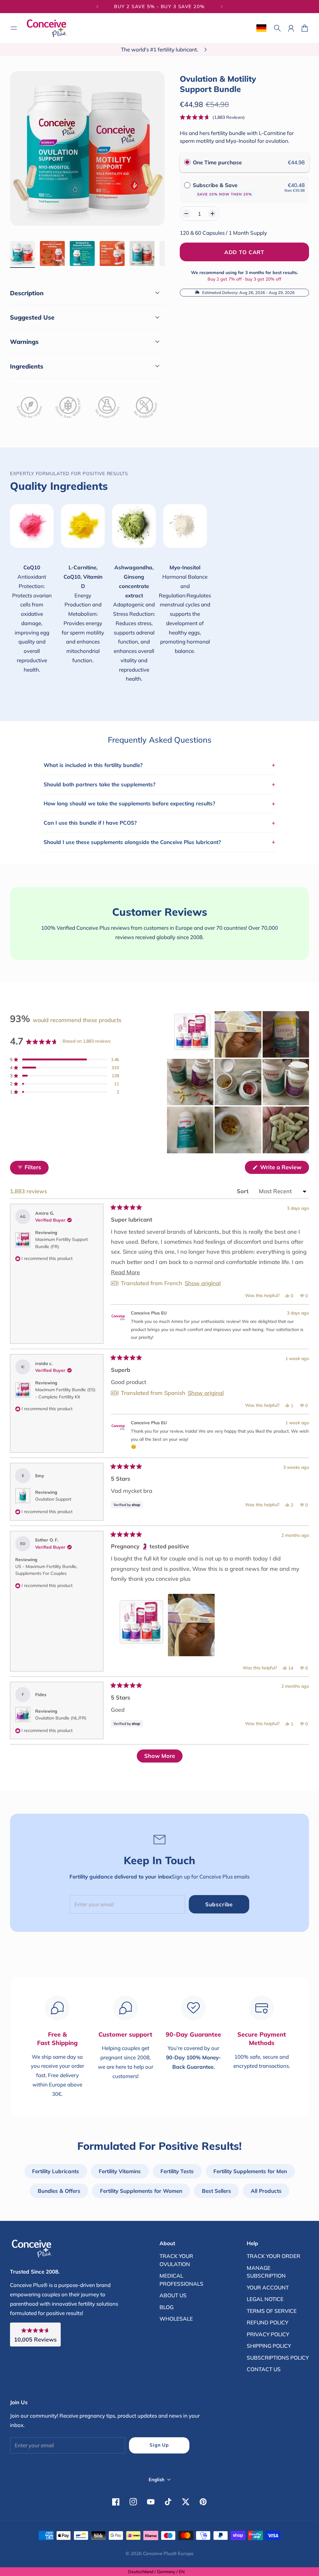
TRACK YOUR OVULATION (176, 2260)
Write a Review (284, 1169)
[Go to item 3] (82, 253)
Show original (203, 1283)
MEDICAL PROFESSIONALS (181, 2280)
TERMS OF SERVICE (272, 2311)
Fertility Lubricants (56, 2171)
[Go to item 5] (142, 253)
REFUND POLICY (267, 2322)
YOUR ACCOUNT (268, 2287)
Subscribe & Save (222, 189)
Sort (243, 1191)
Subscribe (219, 1904)
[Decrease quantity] (186, 214)
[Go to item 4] (112, 253)
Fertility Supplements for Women (141, 2191)
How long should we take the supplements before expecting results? (159, 803)
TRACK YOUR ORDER (274, 2256)
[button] (212, 117)
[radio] (187, 162)
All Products (266, 2191)
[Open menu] (14, 28)
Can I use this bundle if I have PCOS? (159, 823)
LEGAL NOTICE (265, 2299)
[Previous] (97, 7)
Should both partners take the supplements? (159, 784)
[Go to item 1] (22, 253)
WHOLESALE (176, 2319)
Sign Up (159, 2445)
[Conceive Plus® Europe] (47, 28)
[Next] (222, 7)
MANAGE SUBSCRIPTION (266, 2272)
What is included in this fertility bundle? (159, 765)
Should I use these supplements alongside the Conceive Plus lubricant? (159, 842)
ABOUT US (173, 2295)
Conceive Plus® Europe (168, 2553)
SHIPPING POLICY (269, 2346)
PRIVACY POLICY (268, 2334)
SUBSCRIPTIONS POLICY (278, 2358)
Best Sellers (217, 2191)
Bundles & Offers (59, 2191)
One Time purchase (217, 162)
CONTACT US (264, 2369)
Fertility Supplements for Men (250, 2171)
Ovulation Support (53, 1499)
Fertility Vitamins (120, 2171)
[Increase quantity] (212, 214)
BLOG (167, 2307)
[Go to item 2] (52, 253)
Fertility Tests (177, 2171)
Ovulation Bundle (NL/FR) (61, 1718)
